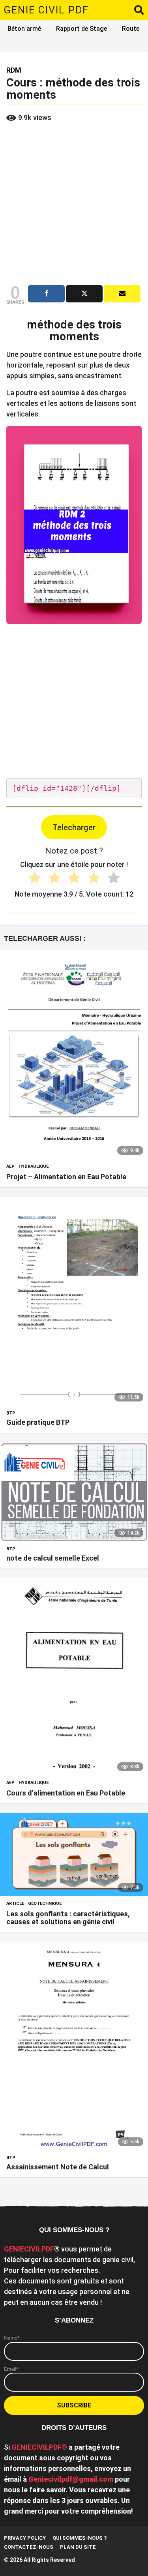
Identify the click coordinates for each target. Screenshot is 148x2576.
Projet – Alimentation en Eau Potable (66, 1177)
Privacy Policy (25, 2538)
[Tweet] (84, 294)
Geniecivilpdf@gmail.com (71, 2479)
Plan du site (78, 2547)
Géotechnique (45, 1904)
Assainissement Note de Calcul (58, 2167)
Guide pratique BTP (38, 1422)
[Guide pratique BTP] (74, 1302)
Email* (11, 2369)
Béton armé (24, 29)
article (15, 1904)
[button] (139, 10)
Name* (12, 2338)
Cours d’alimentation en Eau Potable (66, 1793)
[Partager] (46, 294)
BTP (11, 1413)
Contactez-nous (29, 2547)
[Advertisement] (74, 204)
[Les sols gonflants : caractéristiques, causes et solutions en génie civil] (74, 1855)
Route (131, 29)
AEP (10, 1167)
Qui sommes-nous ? (80, 2538)
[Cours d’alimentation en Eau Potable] (74, 1677)
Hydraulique (34, 1167)
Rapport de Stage (81, 29)
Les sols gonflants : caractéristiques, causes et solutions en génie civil (68, 1918)
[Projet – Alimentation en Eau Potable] (74, 1055)
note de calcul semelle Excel (53, 1558)
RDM (14, 70)
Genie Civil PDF (46, 10)
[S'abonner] (122, 294)
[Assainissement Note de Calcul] (74, 2046)
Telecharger (74, 827)
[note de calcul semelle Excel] (74, 1492)
